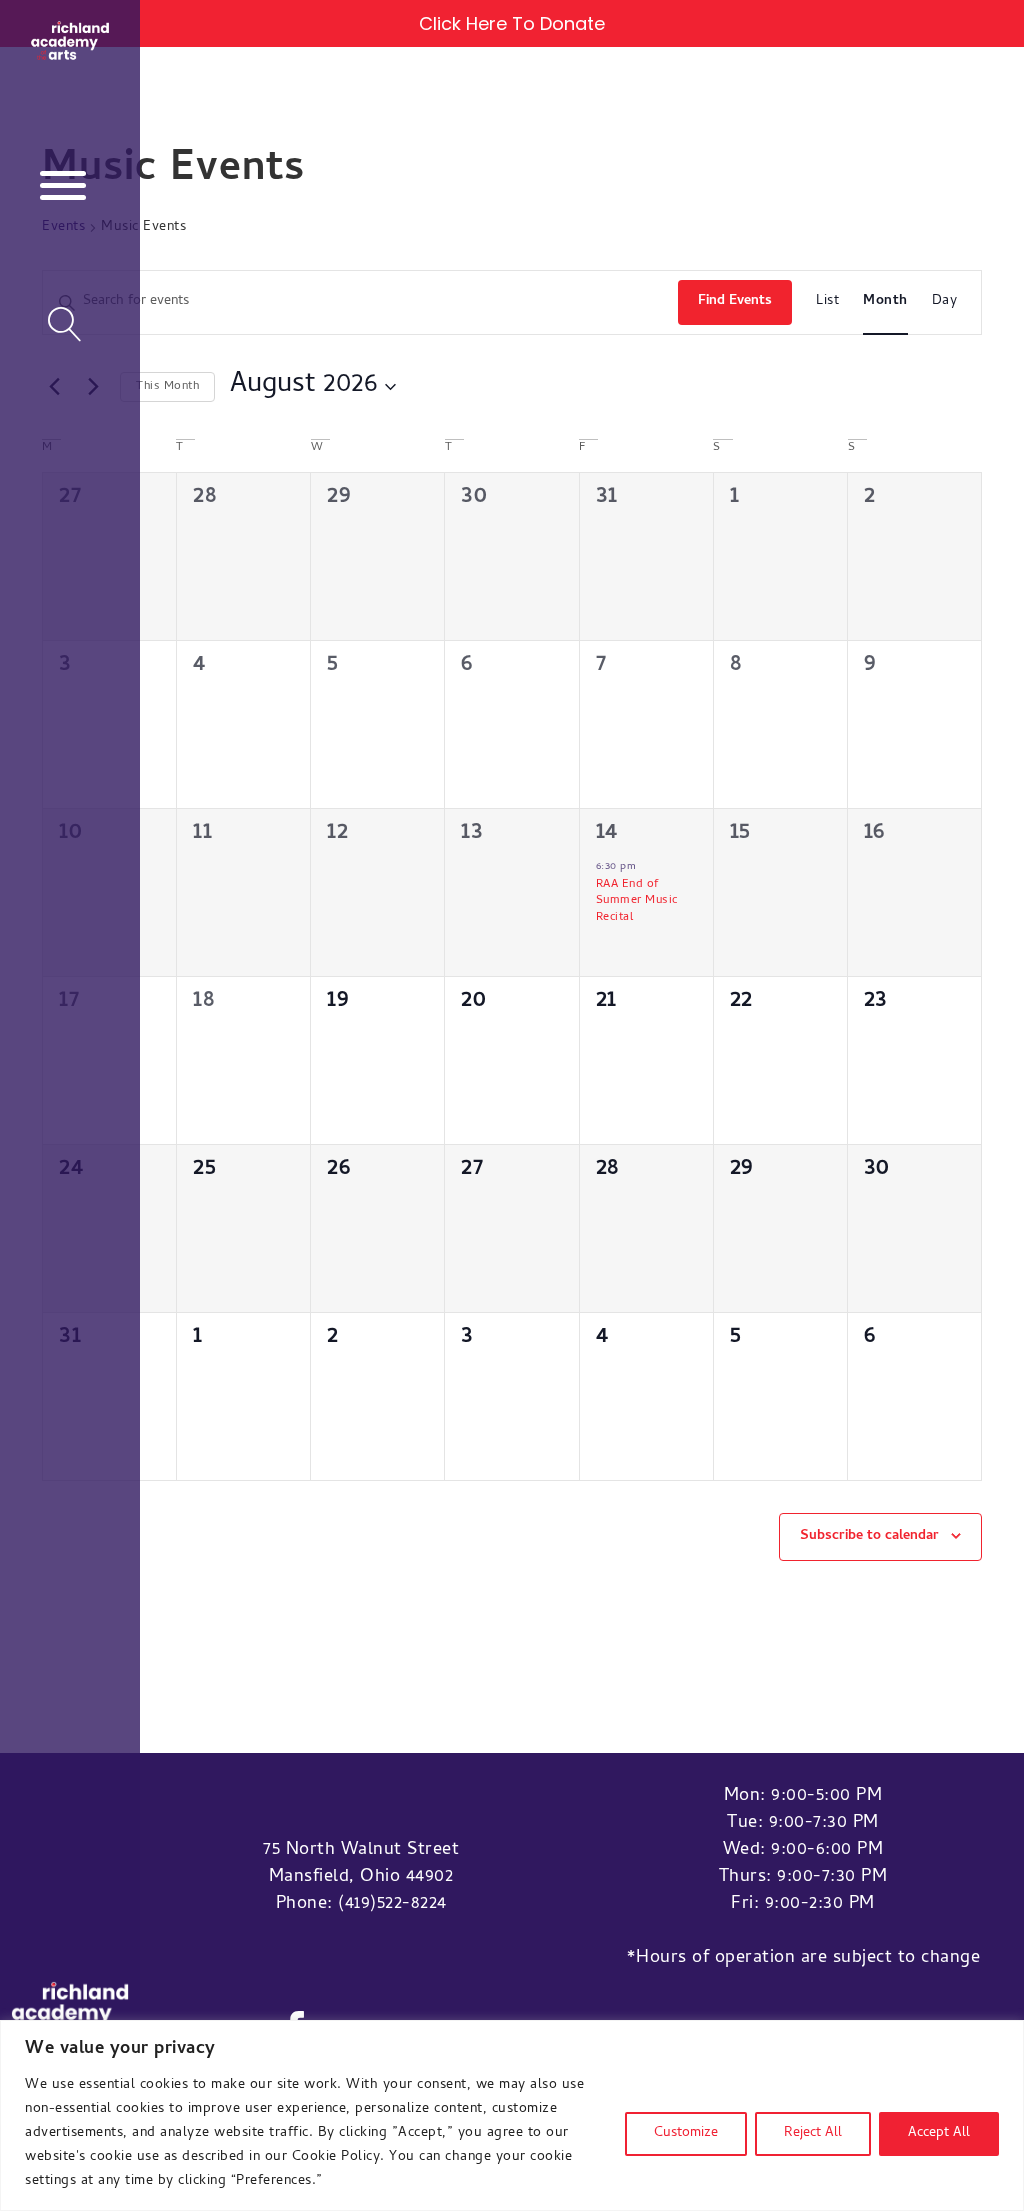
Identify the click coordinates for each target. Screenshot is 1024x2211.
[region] (512, 2115)
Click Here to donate (512, 23)
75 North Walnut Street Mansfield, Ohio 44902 (361, 1864)
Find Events (735, 301)
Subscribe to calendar (869, 1536)
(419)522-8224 (392, 1904)
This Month (167, 387)
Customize (686, 2133)
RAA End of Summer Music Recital (637, 901)
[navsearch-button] (65, 327)
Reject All (813, 2133)
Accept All (939, 2133)
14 (607, 833)
